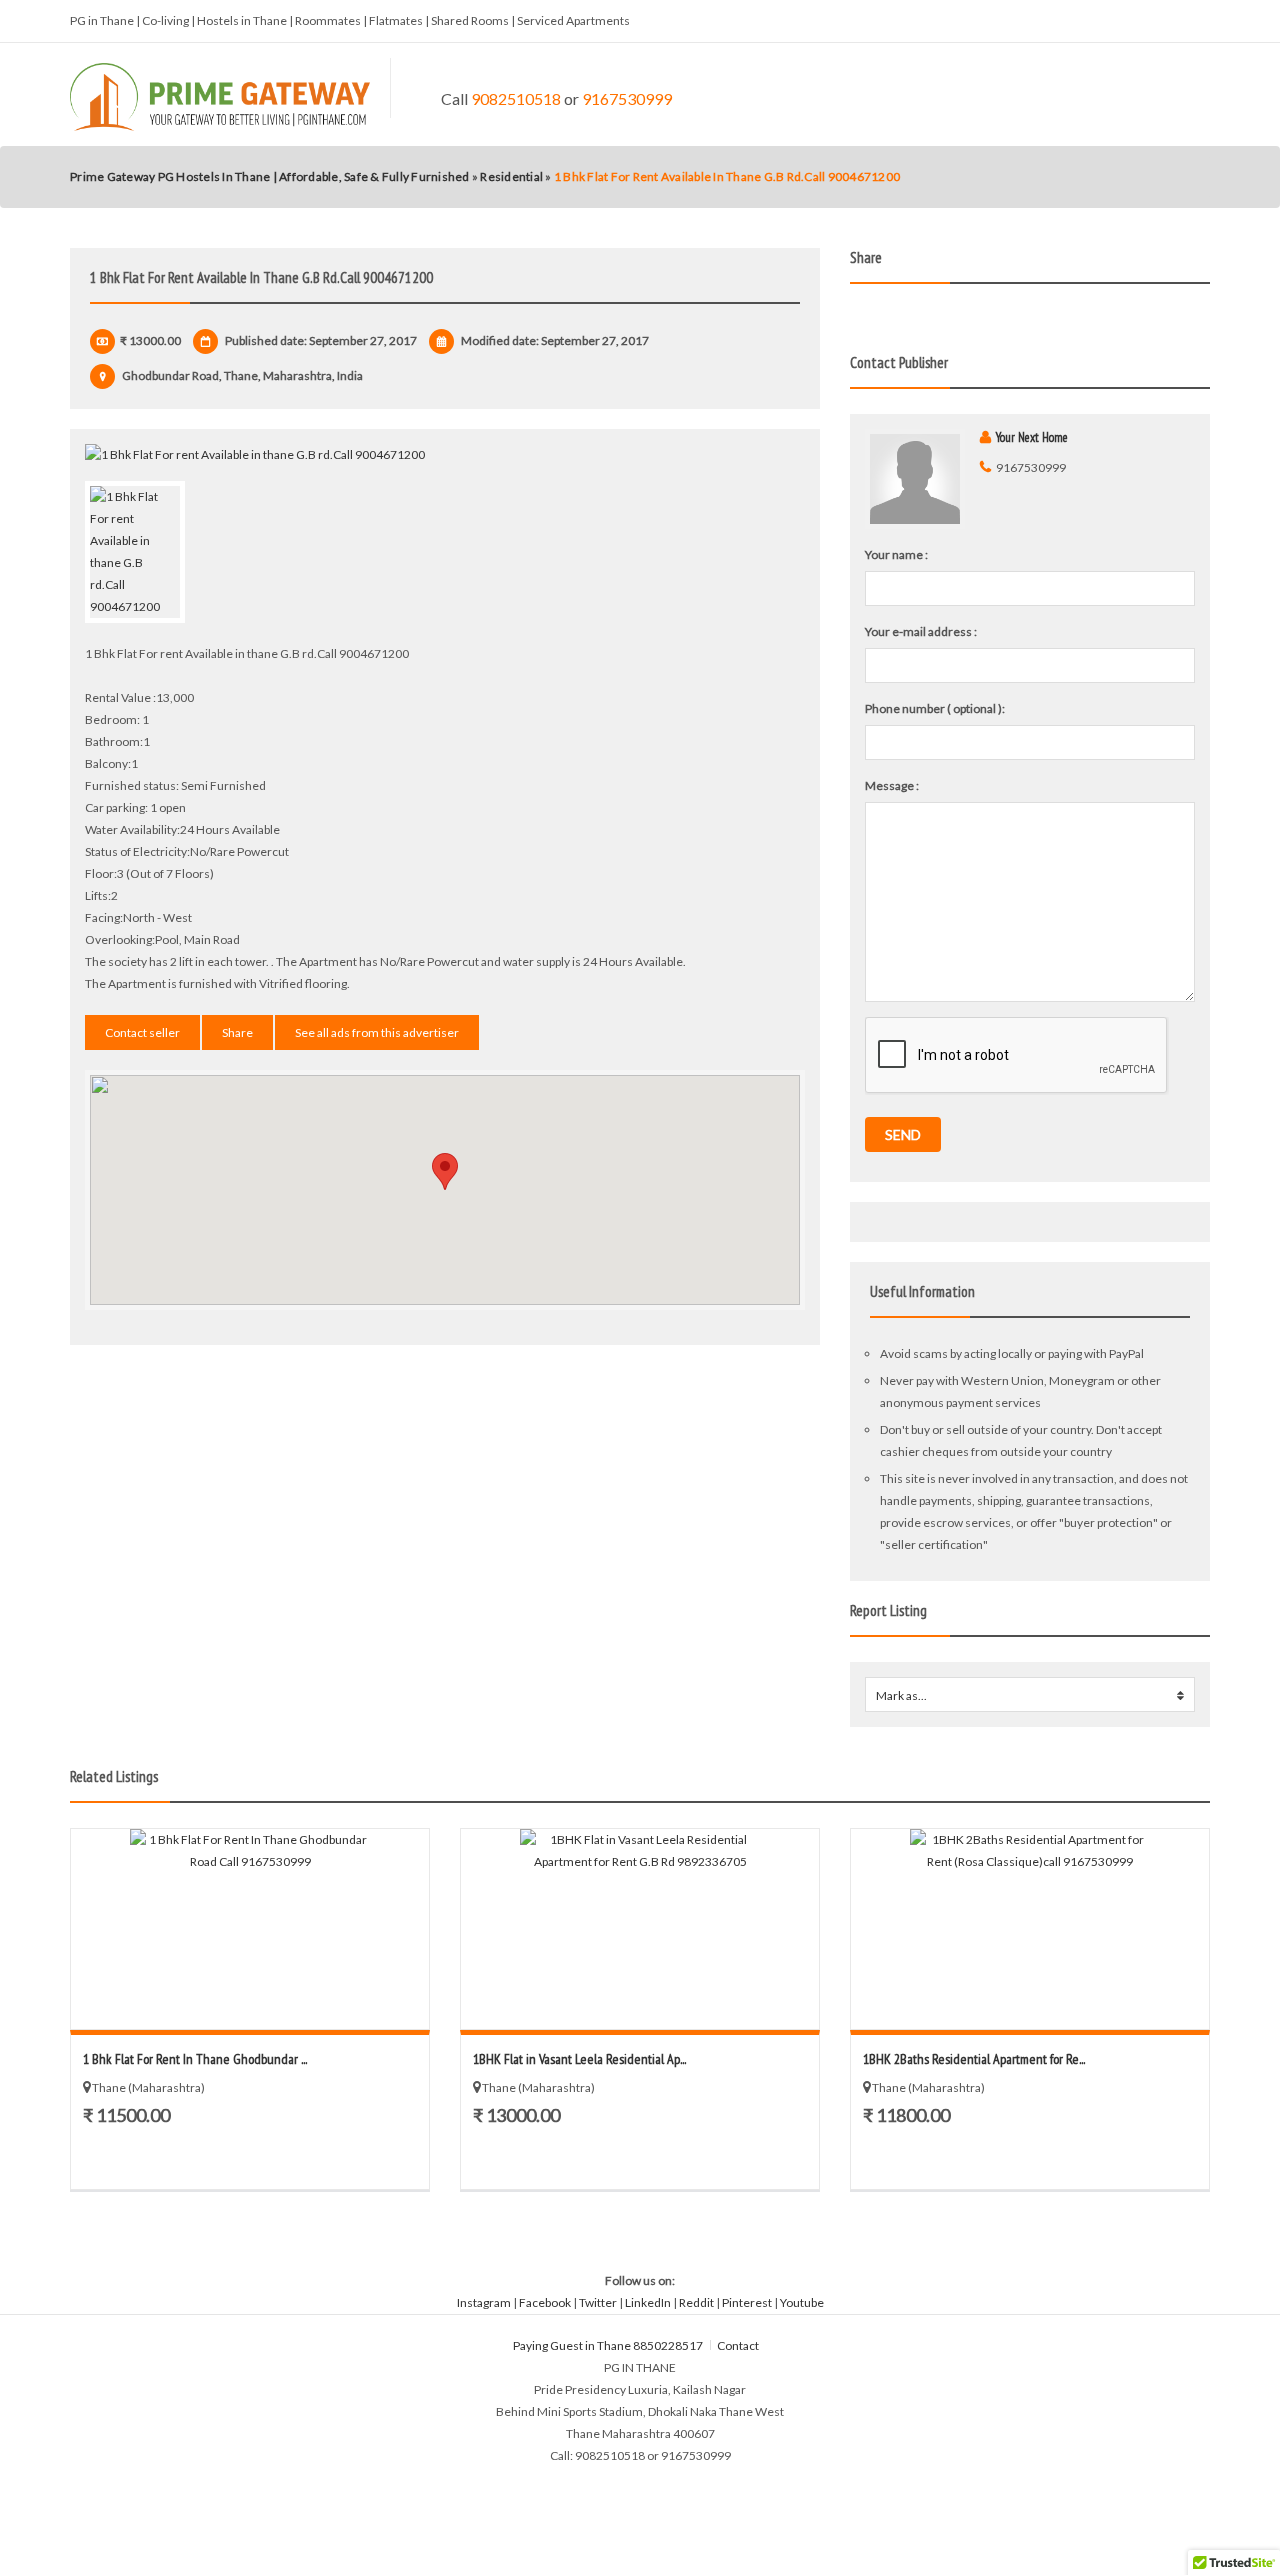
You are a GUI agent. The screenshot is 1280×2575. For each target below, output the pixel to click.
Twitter (598, 2302)
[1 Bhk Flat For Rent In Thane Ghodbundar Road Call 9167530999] (250, 1929)
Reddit (696, 2302)
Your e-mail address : (921, 631)
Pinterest (747, 2302)
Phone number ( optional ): (935, 708)
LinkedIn (648, 2302)
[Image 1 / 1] (445, 455)
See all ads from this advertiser (377, 1032)
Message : (892, 785)
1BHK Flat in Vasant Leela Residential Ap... (579, 2059)
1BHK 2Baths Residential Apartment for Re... (974, 2059)
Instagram (484, 2302)
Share (237, 1032)
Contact (739, 2345)
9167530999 (627, 98)
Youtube (802, 2302)
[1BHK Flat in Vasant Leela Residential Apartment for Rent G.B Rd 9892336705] (640, 1929)
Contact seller (142, 1032)
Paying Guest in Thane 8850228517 (608, 2345)
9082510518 (516, 98)
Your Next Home (1032, 437)
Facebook (545, 2302)
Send (903, 1134)
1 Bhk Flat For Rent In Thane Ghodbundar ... (195, 2059)
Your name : (896, 554)
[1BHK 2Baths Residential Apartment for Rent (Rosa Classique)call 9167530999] (1030, 1929)
